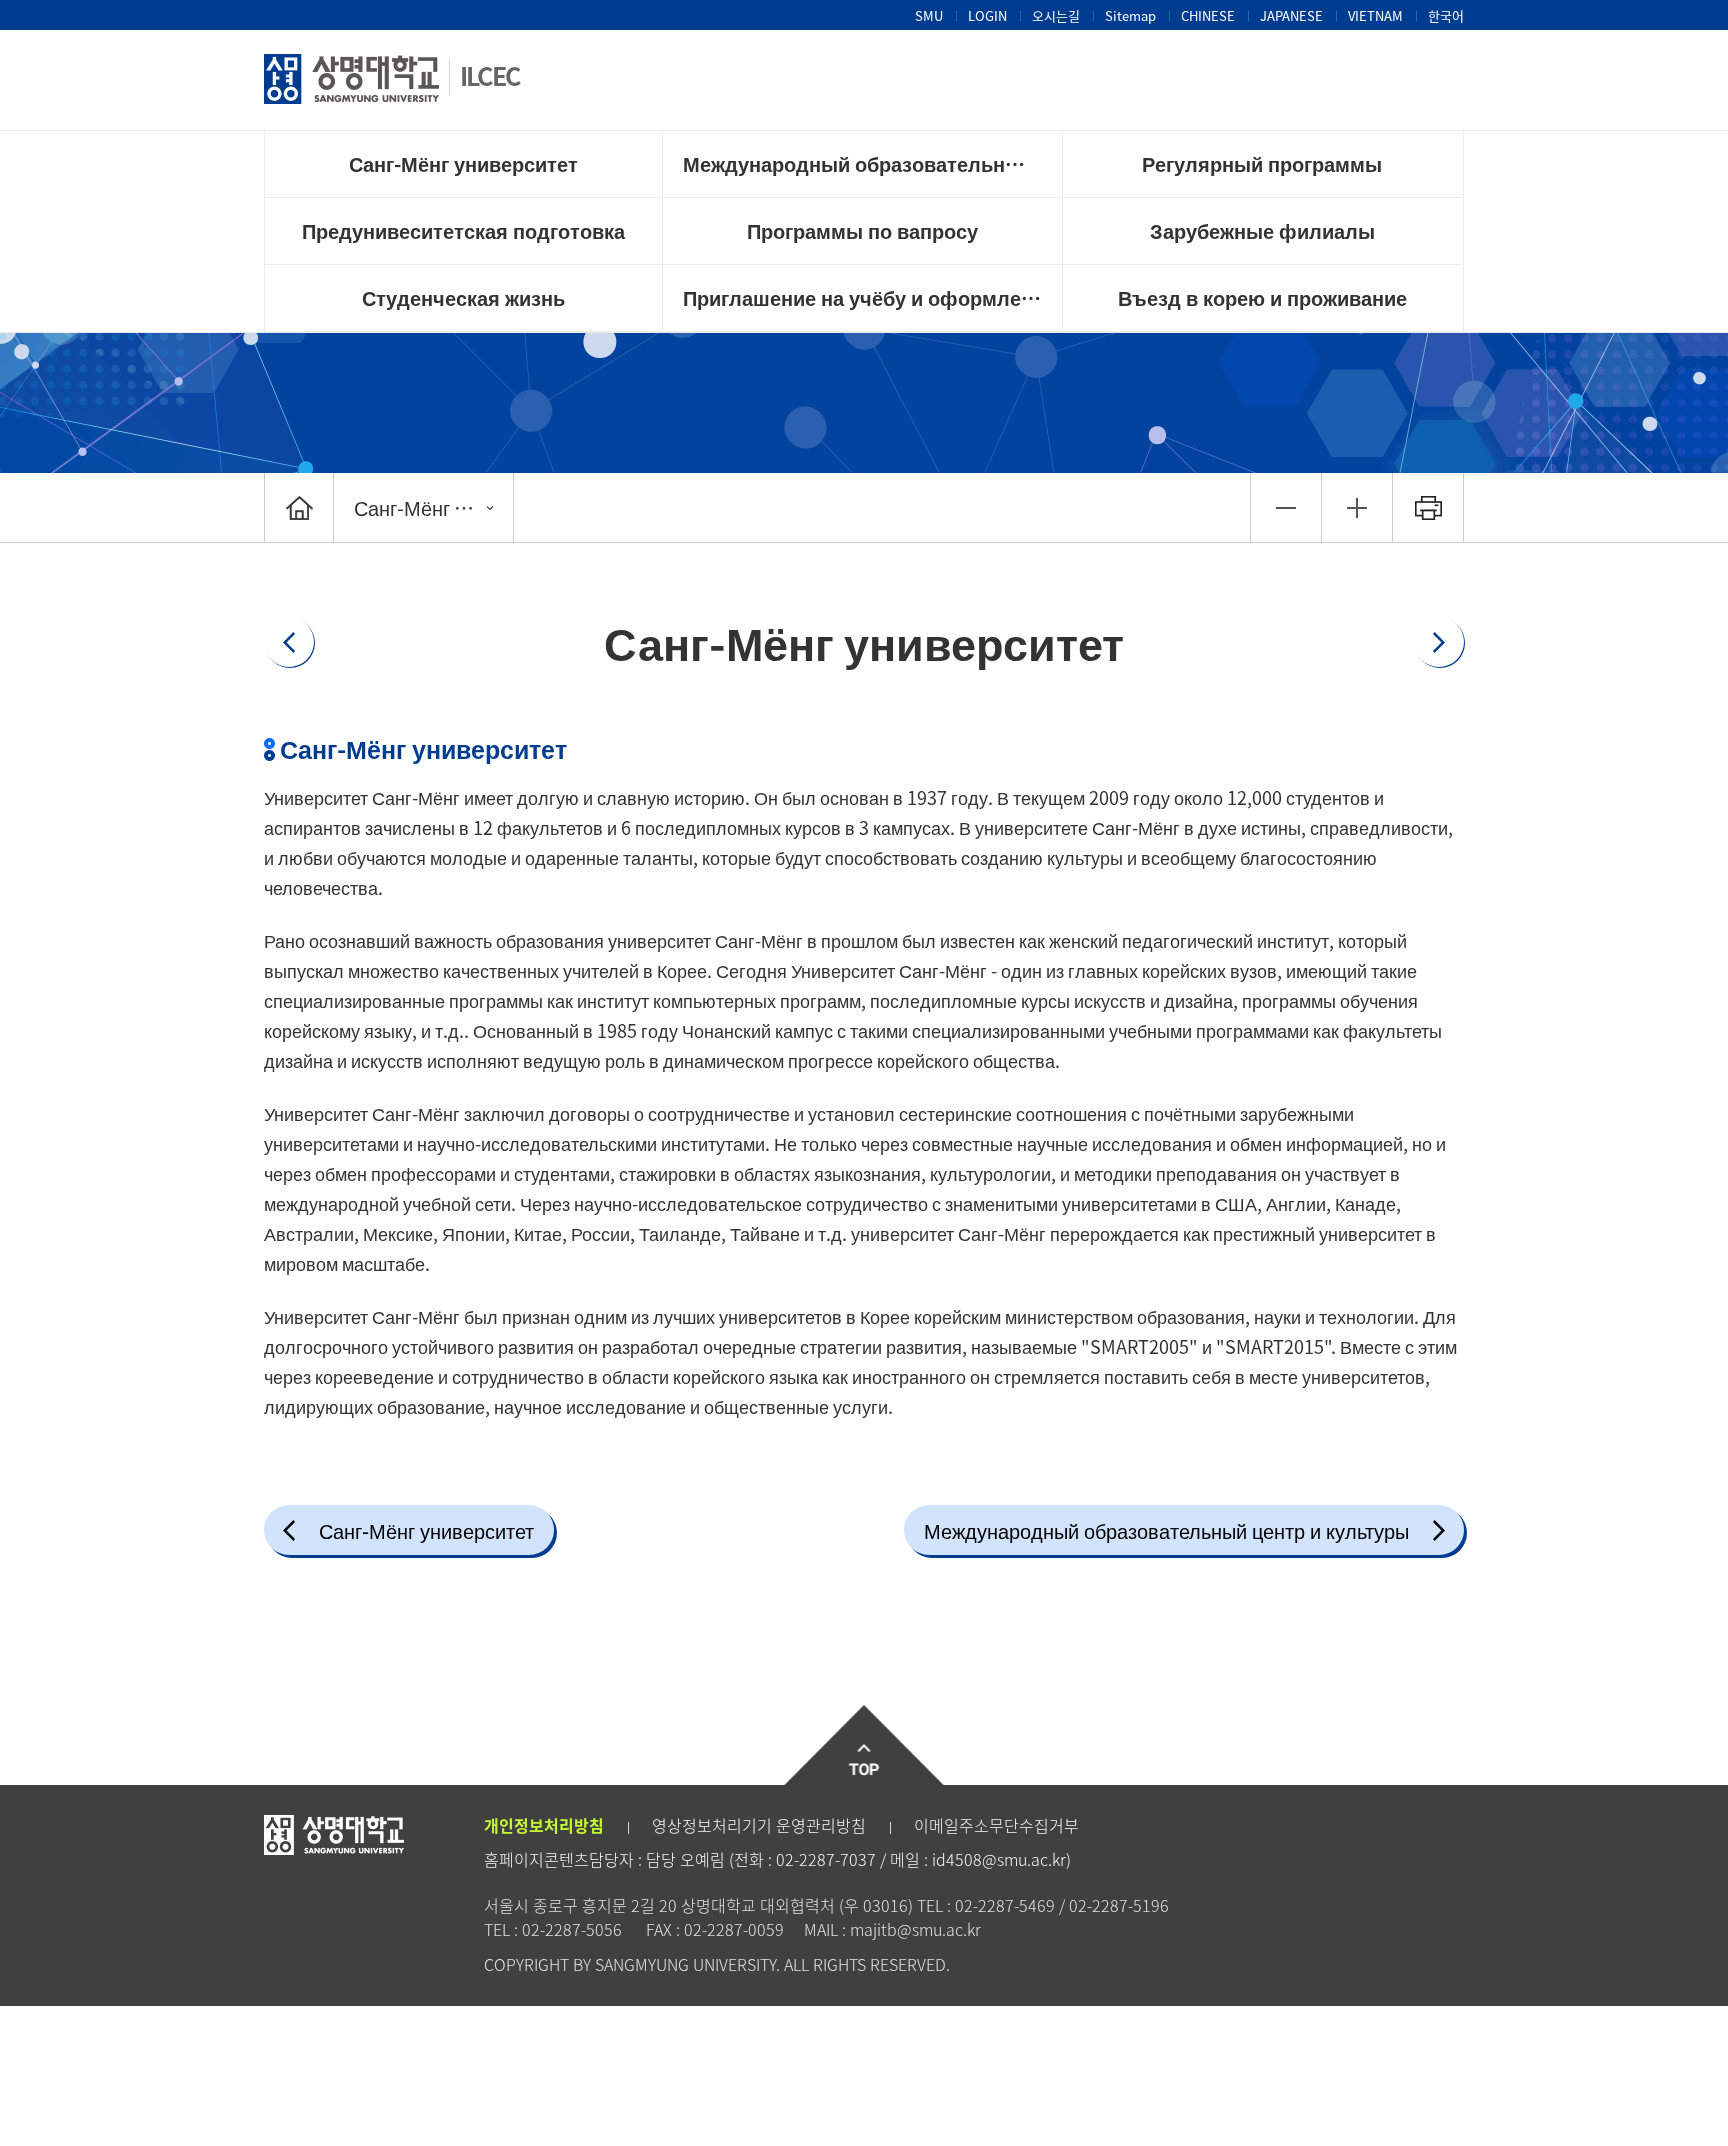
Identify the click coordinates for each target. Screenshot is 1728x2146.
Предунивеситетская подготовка (463, 230)
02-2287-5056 (572, 1929)
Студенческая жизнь (463, 297)
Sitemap (1130, 15)
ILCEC (489, 75)
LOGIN (987, 15)
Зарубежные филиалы (1262, 230)
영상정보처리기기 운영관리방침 (759, 1825)
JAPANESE (1291, 15)
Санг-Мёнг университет (463, 163)
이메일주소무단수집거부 (996, 1825)
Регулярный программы (1262, 163)
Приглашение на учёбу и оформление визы (872, 297)
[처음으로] (299, 507)
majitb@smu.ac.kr (915, 1929)
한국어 (1446, 15)
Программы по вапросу (862, 230)
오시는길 (1056, 15)
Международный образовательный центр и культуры (872, 163)
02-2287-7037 (826, 1859)
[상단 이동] (864, 1745)
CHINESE (1208, 15)
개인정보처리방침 (544, 1825)
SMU (929, 15)
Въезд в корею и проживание (1262, 297)
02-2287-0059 (734, 1929)
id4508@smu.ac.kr (999, 1859)
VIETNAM (1375, 15)
